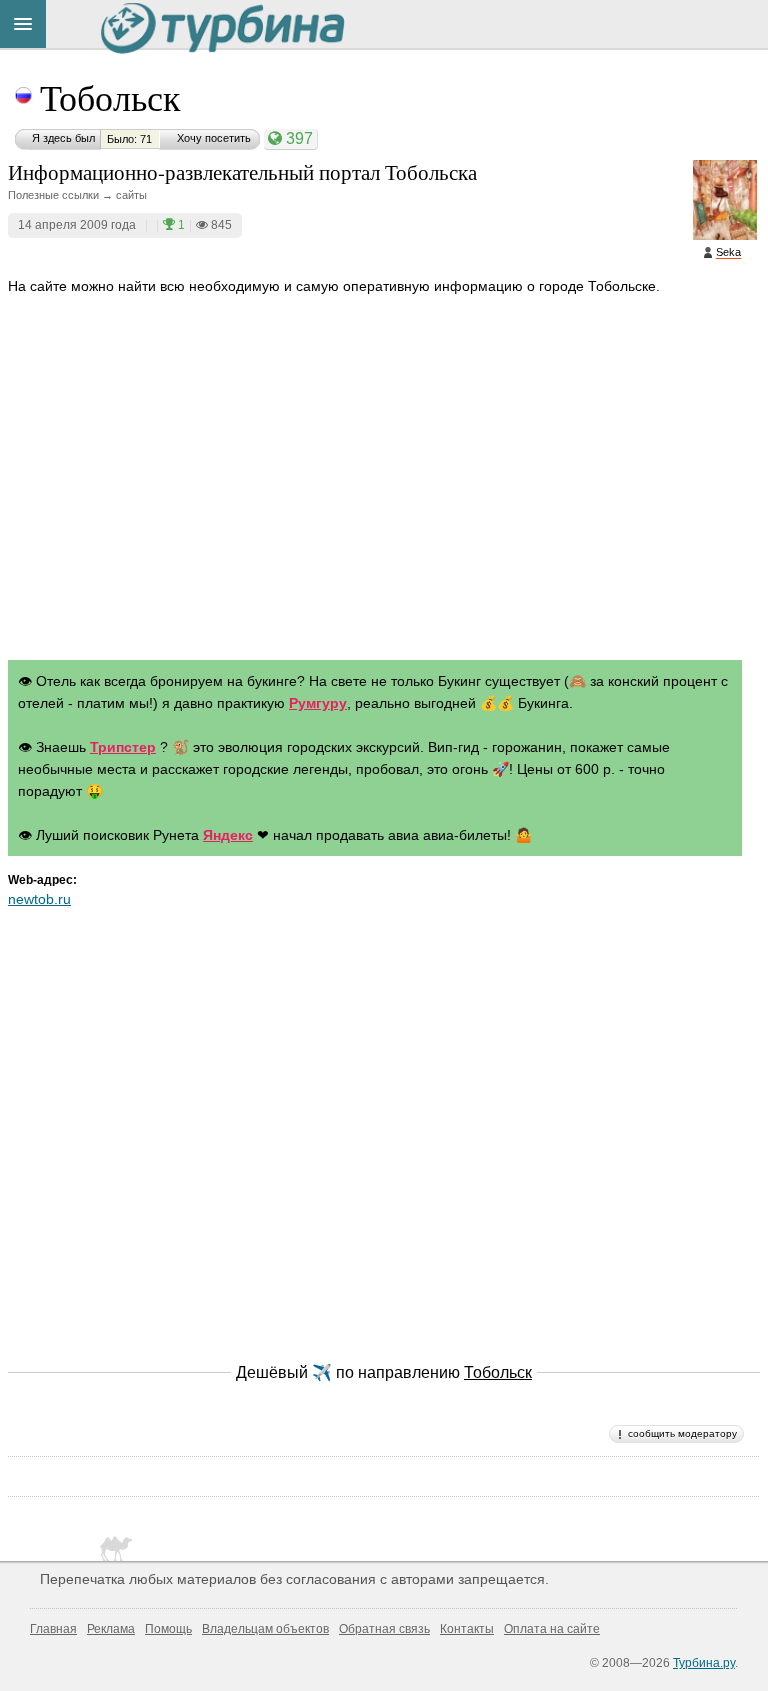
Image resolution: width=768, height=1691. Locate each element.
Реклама (111, 1629)
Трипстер (123, 747)
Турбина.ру (704, 1663)
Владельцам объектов (265, 1629)
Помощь (168, 1629)
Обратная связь (384, 1629)
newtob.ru (39, 899)
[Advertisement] (384, 497)
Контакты (467, 1629)
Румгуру (318, 703)
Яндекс (228, 835)
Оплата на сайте (552, 1629)
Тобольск (110, 97)
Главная (53, 1629)
